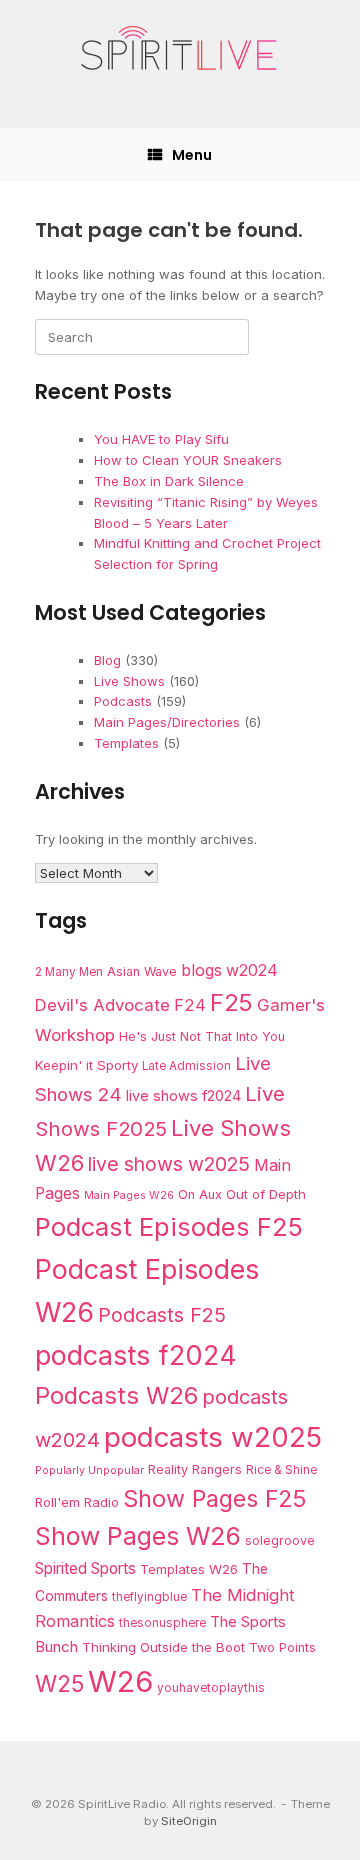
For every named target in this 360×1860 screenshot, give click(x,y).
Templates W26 (189, 1569)
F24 (190, 1005)
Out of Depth (266, 1194)
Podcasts (123, 701)
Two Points (282, 1647)
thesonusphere (162, 1623)
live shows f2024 (183, 1096)
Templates (126, 743)
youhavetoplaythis (211, 1688)
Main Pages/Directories (167, 722)
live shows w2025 (169, 1164)
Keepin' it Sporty (86, 1065)
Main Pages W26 (129, 1195)
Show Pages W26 (138, 1536)
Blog (107, 660)
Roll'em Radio (77, 1502)
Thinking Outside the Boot (163, 1647)
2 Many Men (69, 972)
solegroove (280, 1540)
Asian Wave (142, 971)
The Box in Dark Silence (169, 481)
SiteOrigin (189, 1821)
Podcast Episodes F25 (169, 1226)
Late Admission (186, 1066)
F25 (231, 1002)
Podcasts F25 (162, 1315)
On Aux (200, 1194)
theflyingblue (149, 1597)
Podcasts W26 (116, 1395)
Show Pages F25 (214, 1498)
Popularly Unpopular (89, 1470)
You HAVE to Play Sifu (161, 439)
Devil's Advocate (102, 1005)
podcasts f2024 (136, 1355)
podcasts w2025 (213, 1437)
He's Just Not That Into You (202, 1036)
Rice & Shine (281, 1470)
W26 (120, 1681)
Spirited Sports (85, 1568)
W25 (59, 1683)
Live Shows (129, 681)
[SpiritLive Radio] (180, 49)
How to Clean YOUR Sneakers (188, 460)
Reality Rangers (195, 1469)
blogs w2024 (229, 970)
